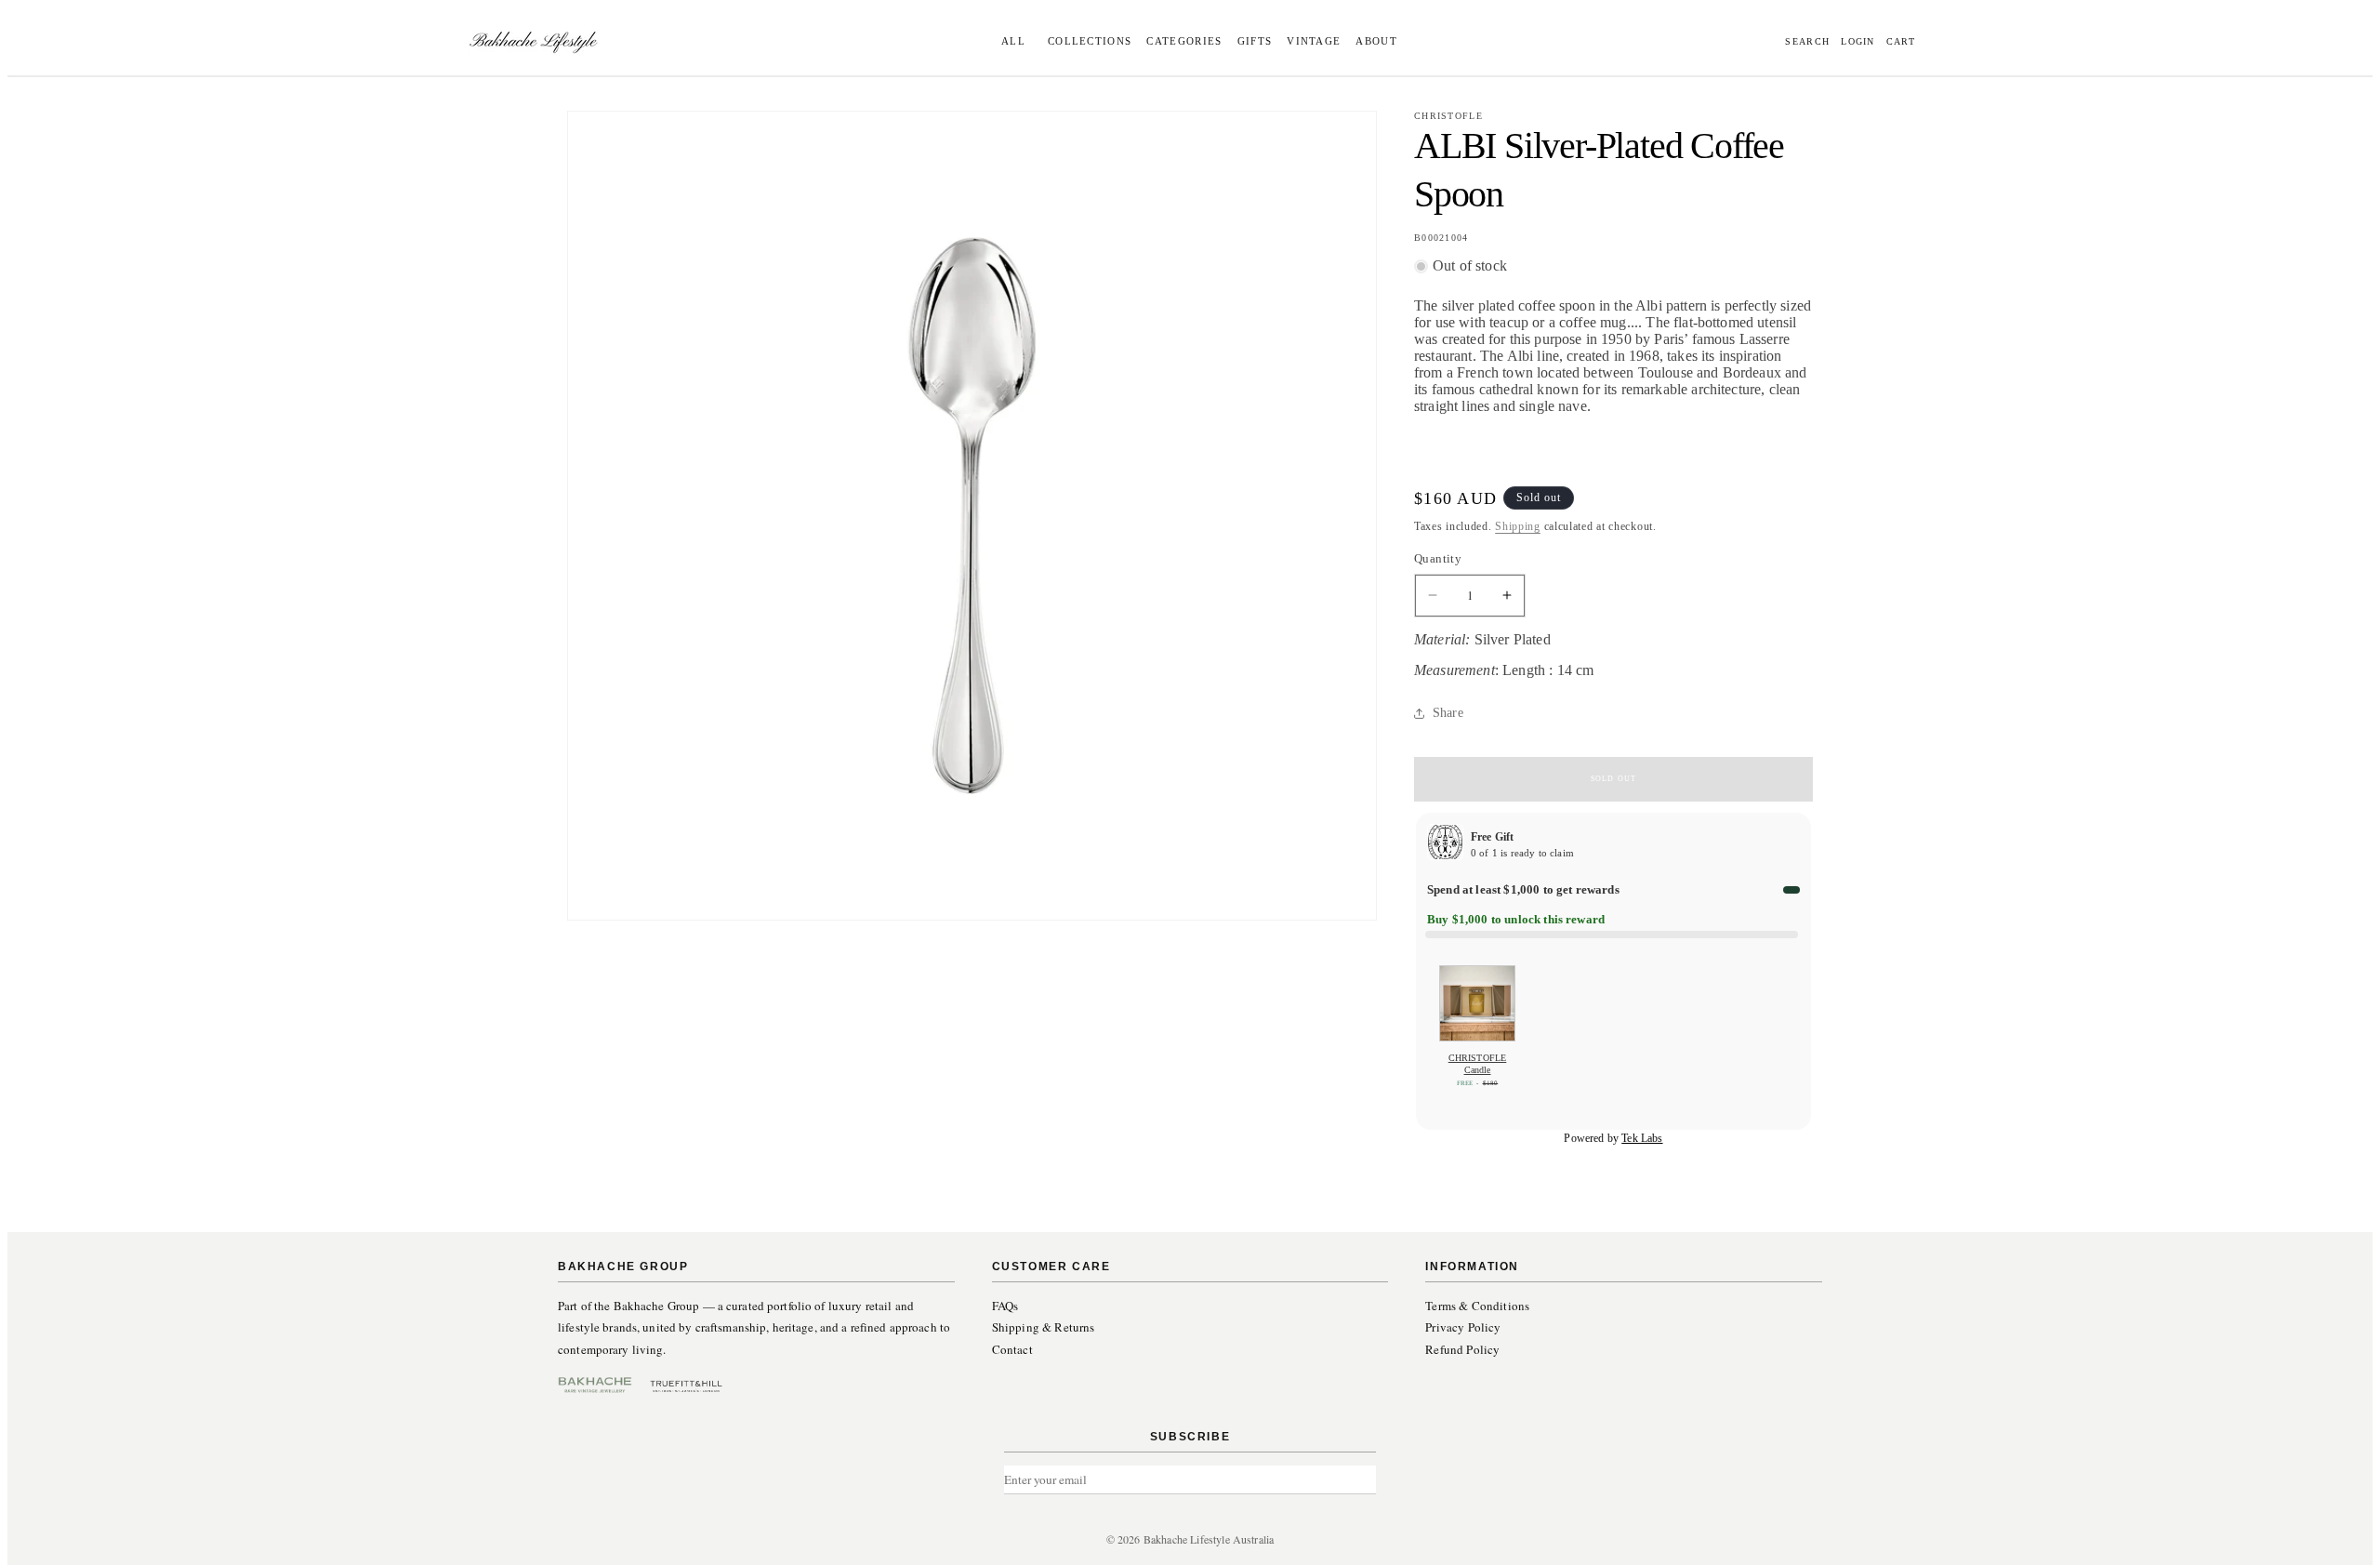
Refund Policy (1462, 1349)
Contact (1012, 1349)
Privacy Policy (1463, 1327)
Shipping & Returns (1044, 1327)
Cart (1901, 42)
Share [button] (1448, 713)
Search (1807, 42)
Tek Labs (1642, 1138)
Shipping (1518, 526)
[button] (1086, 41)
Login (1858, 42)
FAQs (1005, 1306)
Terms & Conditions (1477, 1306)
